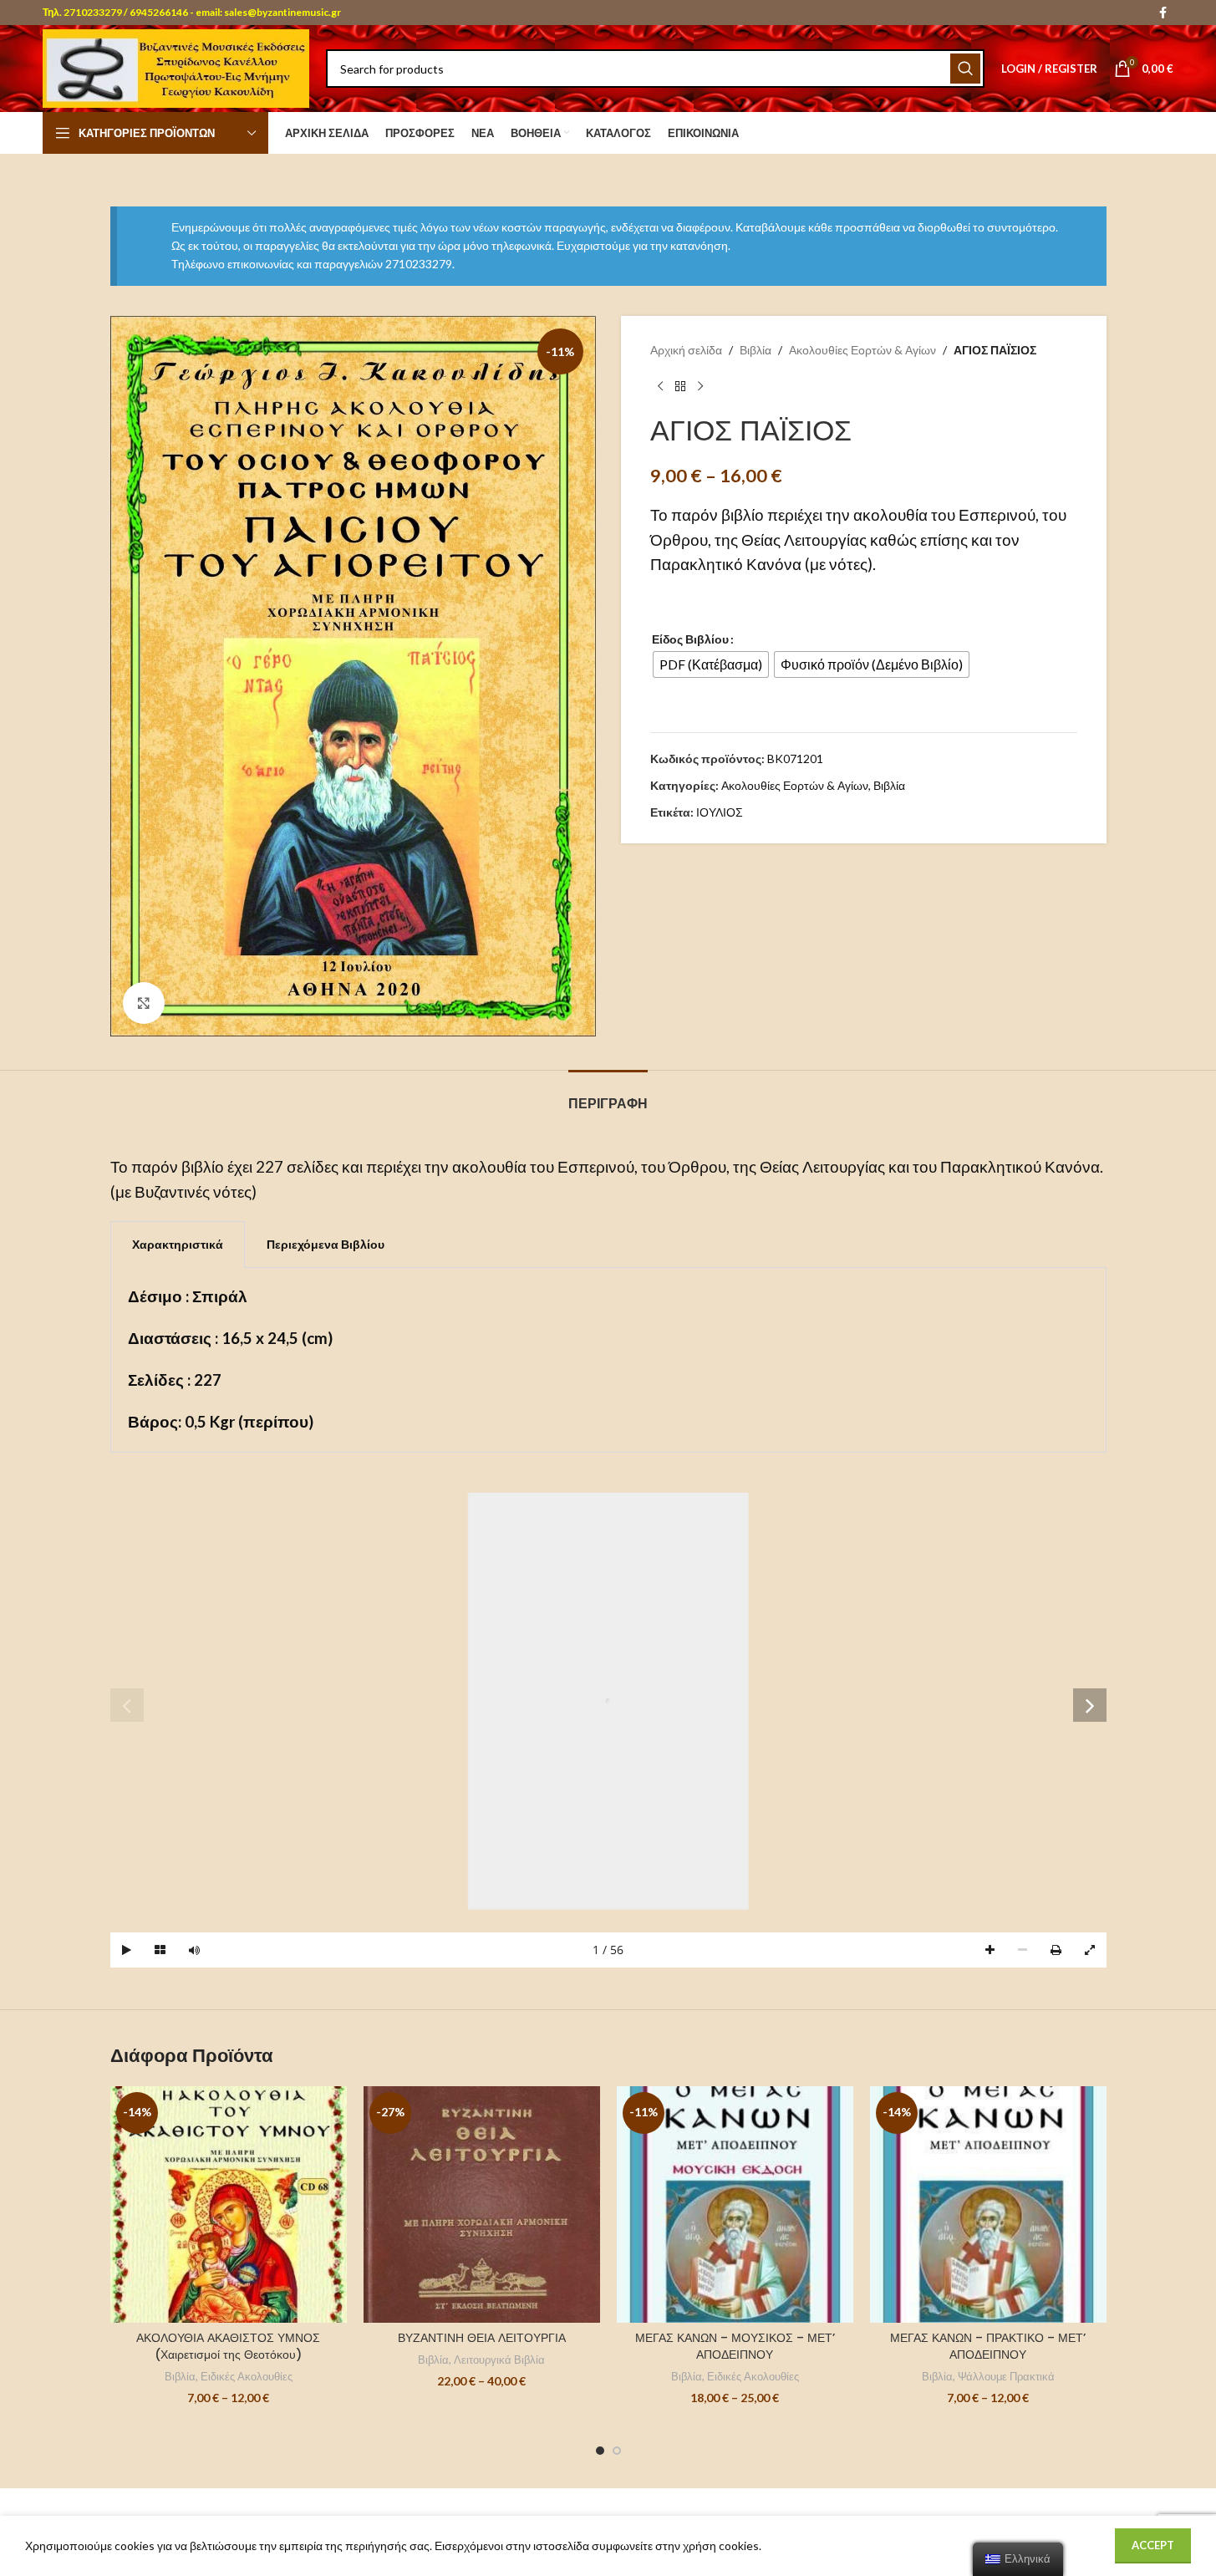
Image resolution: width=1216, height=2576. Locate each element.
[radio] (711, 664)
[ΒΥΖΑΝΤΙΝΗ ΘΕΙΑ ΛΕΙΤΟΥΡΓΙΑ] (482, 2204)
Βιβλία (756, 350)
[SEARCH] (965, 69)
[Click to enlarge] (144, 1003)
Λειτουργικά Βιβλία (499, 2360)
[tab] (608, 1095)
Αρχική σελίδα (686, 350)
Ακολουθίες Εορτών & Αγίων (862, 350)
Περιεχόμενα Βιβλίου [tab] (326, 1244)
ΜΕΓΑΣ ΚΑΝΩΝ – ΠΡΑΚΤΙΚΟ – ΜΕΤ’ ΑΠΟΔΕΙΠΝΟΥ (988, 2346)
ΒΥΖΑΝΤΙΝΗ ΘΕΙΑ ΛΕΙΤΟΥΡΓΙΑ (482, 2338)
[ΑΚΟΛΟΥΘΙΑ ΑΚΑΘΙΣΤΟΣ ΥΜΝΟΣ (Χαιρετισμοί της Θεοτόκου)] (229, 2204)
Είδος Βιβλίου (690, 639)
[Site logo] (176, 67)
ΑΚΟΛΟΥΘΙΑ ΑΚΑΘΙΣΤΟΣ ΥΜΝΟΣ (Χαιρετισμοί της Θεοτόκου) (228, 2346)
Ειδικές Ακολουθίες (247, 2376)
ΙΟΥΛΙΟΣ (720, 812)
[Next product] (700, 387)
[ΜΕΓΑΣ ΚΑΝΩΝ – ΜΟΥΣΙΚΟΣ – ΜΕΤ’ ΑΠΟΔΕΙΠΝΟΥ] (735, 2204)
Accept (1153, 2545)
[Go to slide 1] (600, 2451)
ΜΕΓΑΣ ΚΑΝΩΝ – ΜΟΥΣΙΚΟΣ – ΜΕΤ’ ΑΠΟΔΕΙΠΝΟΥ (735, 2346)
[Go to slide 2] (617, 2451)
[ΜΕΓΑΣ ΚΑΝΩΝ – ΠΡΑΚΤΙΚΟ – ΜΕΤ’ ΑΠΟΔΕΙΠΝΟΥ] (988, 2204)
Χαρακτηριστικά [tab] (178, 1244)
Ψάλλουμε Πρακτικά (1006, 2376)
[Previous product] (660, 387)
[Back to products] (680, 387)
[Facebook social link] (1163, 13)
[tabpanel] (608, 1360)
